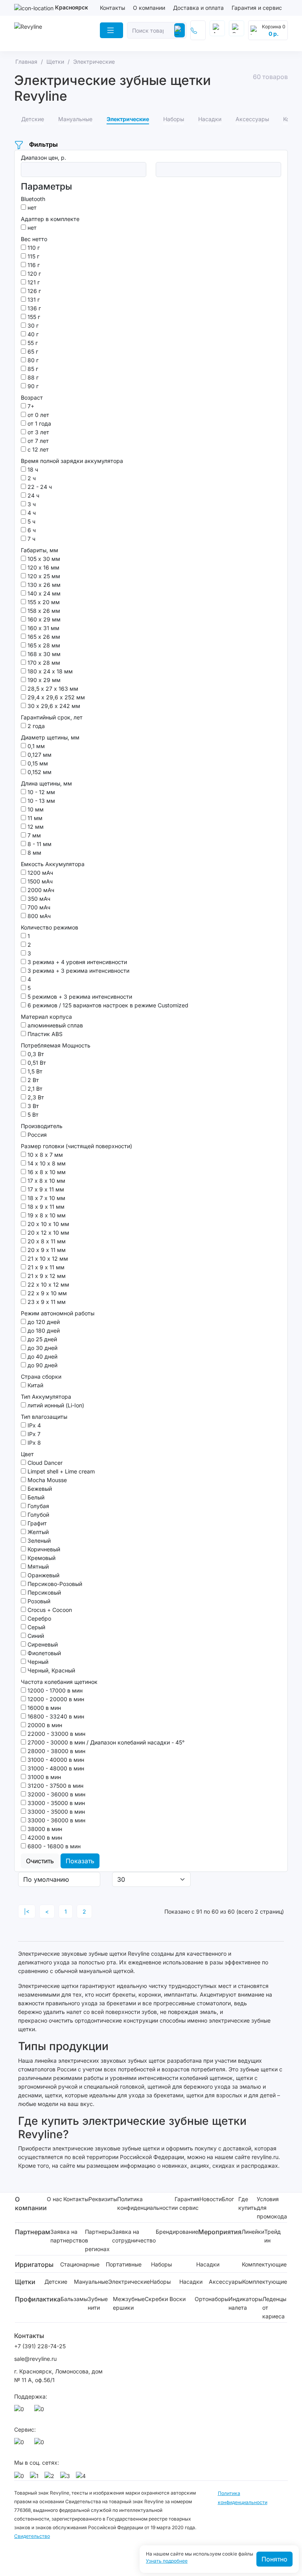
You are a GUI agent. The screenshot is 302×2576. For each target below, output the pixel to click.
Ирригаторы (34, 2264)
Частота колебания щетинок (59, 1682)
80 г (32, 360)
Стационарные (80, 2264)
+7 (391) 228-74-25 (40, 2346)
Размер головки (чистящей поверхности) (76, 1146)
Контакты (112, 8)
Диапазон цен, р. (43, 158)
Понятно (274, 2559)
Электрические (129, 2282)
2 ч (31, 478)
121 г (33, 282)
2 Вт (32, 1080)
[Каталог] (111, 30)
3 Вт (32, 1106)
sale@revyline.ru (35, 2359)
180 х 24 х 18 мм (49, 671)
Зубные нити (98, 2303)
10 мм (35, 809)
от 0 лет (38, 415)
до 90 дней (42, 1365)
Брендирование (177, 2232)
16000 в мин (43, 1708)
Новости (211, 2199)
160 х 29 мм (43, 619)
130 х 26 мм (43, 585)
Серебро (39, 1618)
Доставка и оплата (198, 8)
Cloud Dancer (44, 1463)
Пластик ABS (44, 1034)
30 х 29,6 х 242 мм (53, 706)
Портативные (124, 2264)
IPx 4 (33, 1425)
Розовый (38, 1601)
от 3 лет (38, 432)
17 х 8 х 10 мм (46, 1181)
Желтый (37, 1532)
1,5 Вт (34, 1071)
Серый (36, 1627)
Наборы (161, 2264)
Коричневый (43, 1549)
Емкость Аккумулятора (53, 864)
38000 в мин (44, 1829)
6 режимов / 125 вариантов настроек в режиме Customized (107, 1005)
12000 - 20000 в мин (55, 1699)
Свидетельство (32, 2536)
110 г (33, 248)
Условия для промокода (272, 2208)
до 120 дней (43, 1322)
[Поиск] (180, 30)
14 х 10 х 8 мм (46, 1163)
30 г (32, 325)
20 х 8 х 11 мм (46, 1241)
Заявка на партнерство (68, 2236)
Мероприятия (220, 2232)
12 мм (35, 827)
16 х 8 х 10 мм (46, 1172)
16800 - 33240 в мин (55, 1716)
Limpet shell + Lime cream (60, 1471)
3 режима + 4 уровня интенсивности (76, 962)
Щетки (25, 2282)
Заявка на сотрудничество (134, 2236)
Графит (36, 1523)
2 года (35, 726)
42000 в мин (44, 1837)
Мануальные (91, 2282)
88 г (32, 377)
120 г (33, 274)
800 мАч (38, 916)
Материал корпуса (46, 1017)
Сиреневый (42, 1644)
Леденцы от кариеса (274, 2308)
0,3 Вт (35, 1054)
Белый (35, 1497)
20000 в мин (44, 1725)
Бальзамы (74, 2299)
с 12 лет (37, 449)
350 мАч (38, 899)
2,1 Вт (34, 1089)
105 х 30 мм (43, 559)
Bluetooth (33, 199)
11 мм (34, 818)
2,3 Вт (35, 1097)
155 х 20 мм (43, 602)
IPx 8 (33, 1443)
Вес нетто (34, 239)
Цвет (27, 1454)
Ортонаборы (212, 2299)
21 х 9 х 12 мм (46, 1276)
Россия (36, 1135)
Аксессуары (226, 2282)
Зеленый (38, 1541)
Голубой (38, 1515)
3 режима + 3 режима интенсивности (78, 971)
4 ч (31, 513)
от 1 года (39, 423)
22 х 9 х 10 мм (46, 1293)
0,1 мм (35, 746)
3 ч (31, 504)
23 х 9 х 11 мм (46, 1302)
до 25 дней (41, 1339)
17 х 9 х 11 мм (45, 1189)
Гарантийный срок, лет (52, 717)
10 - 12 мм (41, 792)
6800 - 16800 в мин (53, 1846)
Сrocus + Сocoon (49, 1610)
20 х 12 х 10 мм (48, 1233)
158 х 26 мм (43, 611)
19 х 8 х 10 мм (46, 1215)
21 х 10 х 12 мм (47, 1258)
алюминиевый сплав (54, 1025)
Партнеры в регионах (99, 2240)
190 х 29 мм (43, 680)
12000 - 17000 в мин (54, 1690)
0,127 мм (39, 755)
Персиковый (43, 1592)
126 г (33, 291)
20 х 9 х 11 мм (46, 1250)
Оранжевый (43, 1575)
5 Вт (32, 1115)
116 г (33, 265)
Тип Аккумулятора (46, 1397)
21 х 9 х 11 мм (45, 1267)
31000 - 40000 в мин (55, 1760)
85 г (32, 369)
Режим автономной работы (58, 1313)
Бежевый (39, 1489)
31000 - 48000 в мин (55, 1768)
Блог (228, 2199)
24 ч (33, 495)
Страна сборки (41, 1377)
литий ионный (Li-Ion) (55, 1405)
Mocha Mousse (46, 1480)
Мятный (37, 1566)
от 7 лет (37, 441)
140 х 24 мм (43, 593)
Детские (56, 2282)
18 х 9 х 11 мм (45, 1207)
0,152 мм (39, 772)
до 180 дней (43, 1330)
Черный (37, 1662)
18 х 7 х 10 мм (46, 1198)
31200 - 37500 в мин (55, 1786)
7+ (30, 406)
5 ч (31, 521)
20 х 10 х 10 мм (48, 1224)
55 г (32, 343)
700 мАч (38, 907)
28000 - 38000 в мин (56, 1751)
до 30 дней (42, 1348)
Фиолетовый (43, 1653)
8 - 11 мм (39, 844)
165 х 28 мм (43, 645)
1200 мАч (40, 873)
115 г (33, 256)
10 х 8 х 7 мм (44, 1155)
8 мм (34, 853)
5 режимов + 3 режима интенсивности (79, 997)
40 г (32, 334)
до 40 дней (42, 1356)
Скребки (156, 2299)
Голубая (38, 1506)
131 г (33, 300)
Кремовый (41, 1558)
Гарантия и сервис (257, 8)
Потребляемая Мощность (56, 1045)
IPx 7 (33, 1434)
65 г (32, 351)
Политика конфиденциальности (146, 2203)
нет (31, 207)
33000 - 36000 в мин (56, 1820)
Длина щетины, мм (46, 783)
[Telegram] (41, 2411)
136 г (33, 308)
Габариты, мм (40, 550)
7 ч (31, 539)
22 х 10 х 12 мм (48, 1284)
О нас (54, 2199)
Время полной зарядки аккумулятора (72, 461)
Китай (35, 1385)
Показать (80, 1861)
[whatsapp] (20, 2411)
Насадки (208, 2264)
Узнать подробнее (167, 2561)
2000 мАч (40, 890)
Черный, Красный (51, 1670)
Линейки (253, 2232)
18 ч (32, 469)
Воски (178, 2299)
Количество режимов (50, 927)
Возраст (32, 397)
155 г (33, 317)
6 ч (31, 530)
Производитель (42, 1126)
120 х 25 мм (43, 576)
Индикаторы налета (245, 2303)
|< (27, 1911)
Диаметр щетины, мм (50, 737)
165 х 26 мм (43, 637)
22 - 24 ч (39, 487)
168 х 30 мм (43, 654)
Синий (35, 1636)
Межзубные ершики (129, 2303)
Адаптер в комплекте (50, 219)
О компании (149, 8)
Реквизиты (103, 2199)
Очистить (40, 1861)
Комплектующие (264, 2264)
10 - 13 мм (41, 801)
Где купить (248, 2203)
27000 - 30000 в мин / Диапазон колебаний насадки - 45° (105, 1742)
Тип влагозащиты (44, 1417)
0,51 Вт (36, 1063)
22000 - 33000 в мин (56, 1734)
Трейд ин (273, 2236)
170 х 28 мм (43, 663)
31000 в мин (43, 1777)
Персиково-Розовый (54, 1584)
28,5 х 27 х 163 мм (52, 689)
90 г (32, 386)
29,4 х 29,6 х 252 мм (55, 697)
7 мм (33, 835)
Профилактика (38, 2299)
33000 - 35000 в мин (55, 1803)
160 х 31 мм (43, 628)
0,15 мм (37, 763)
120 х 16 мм (43, 567)
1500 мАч (39, 881)
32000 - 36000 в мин (56, 1794)
